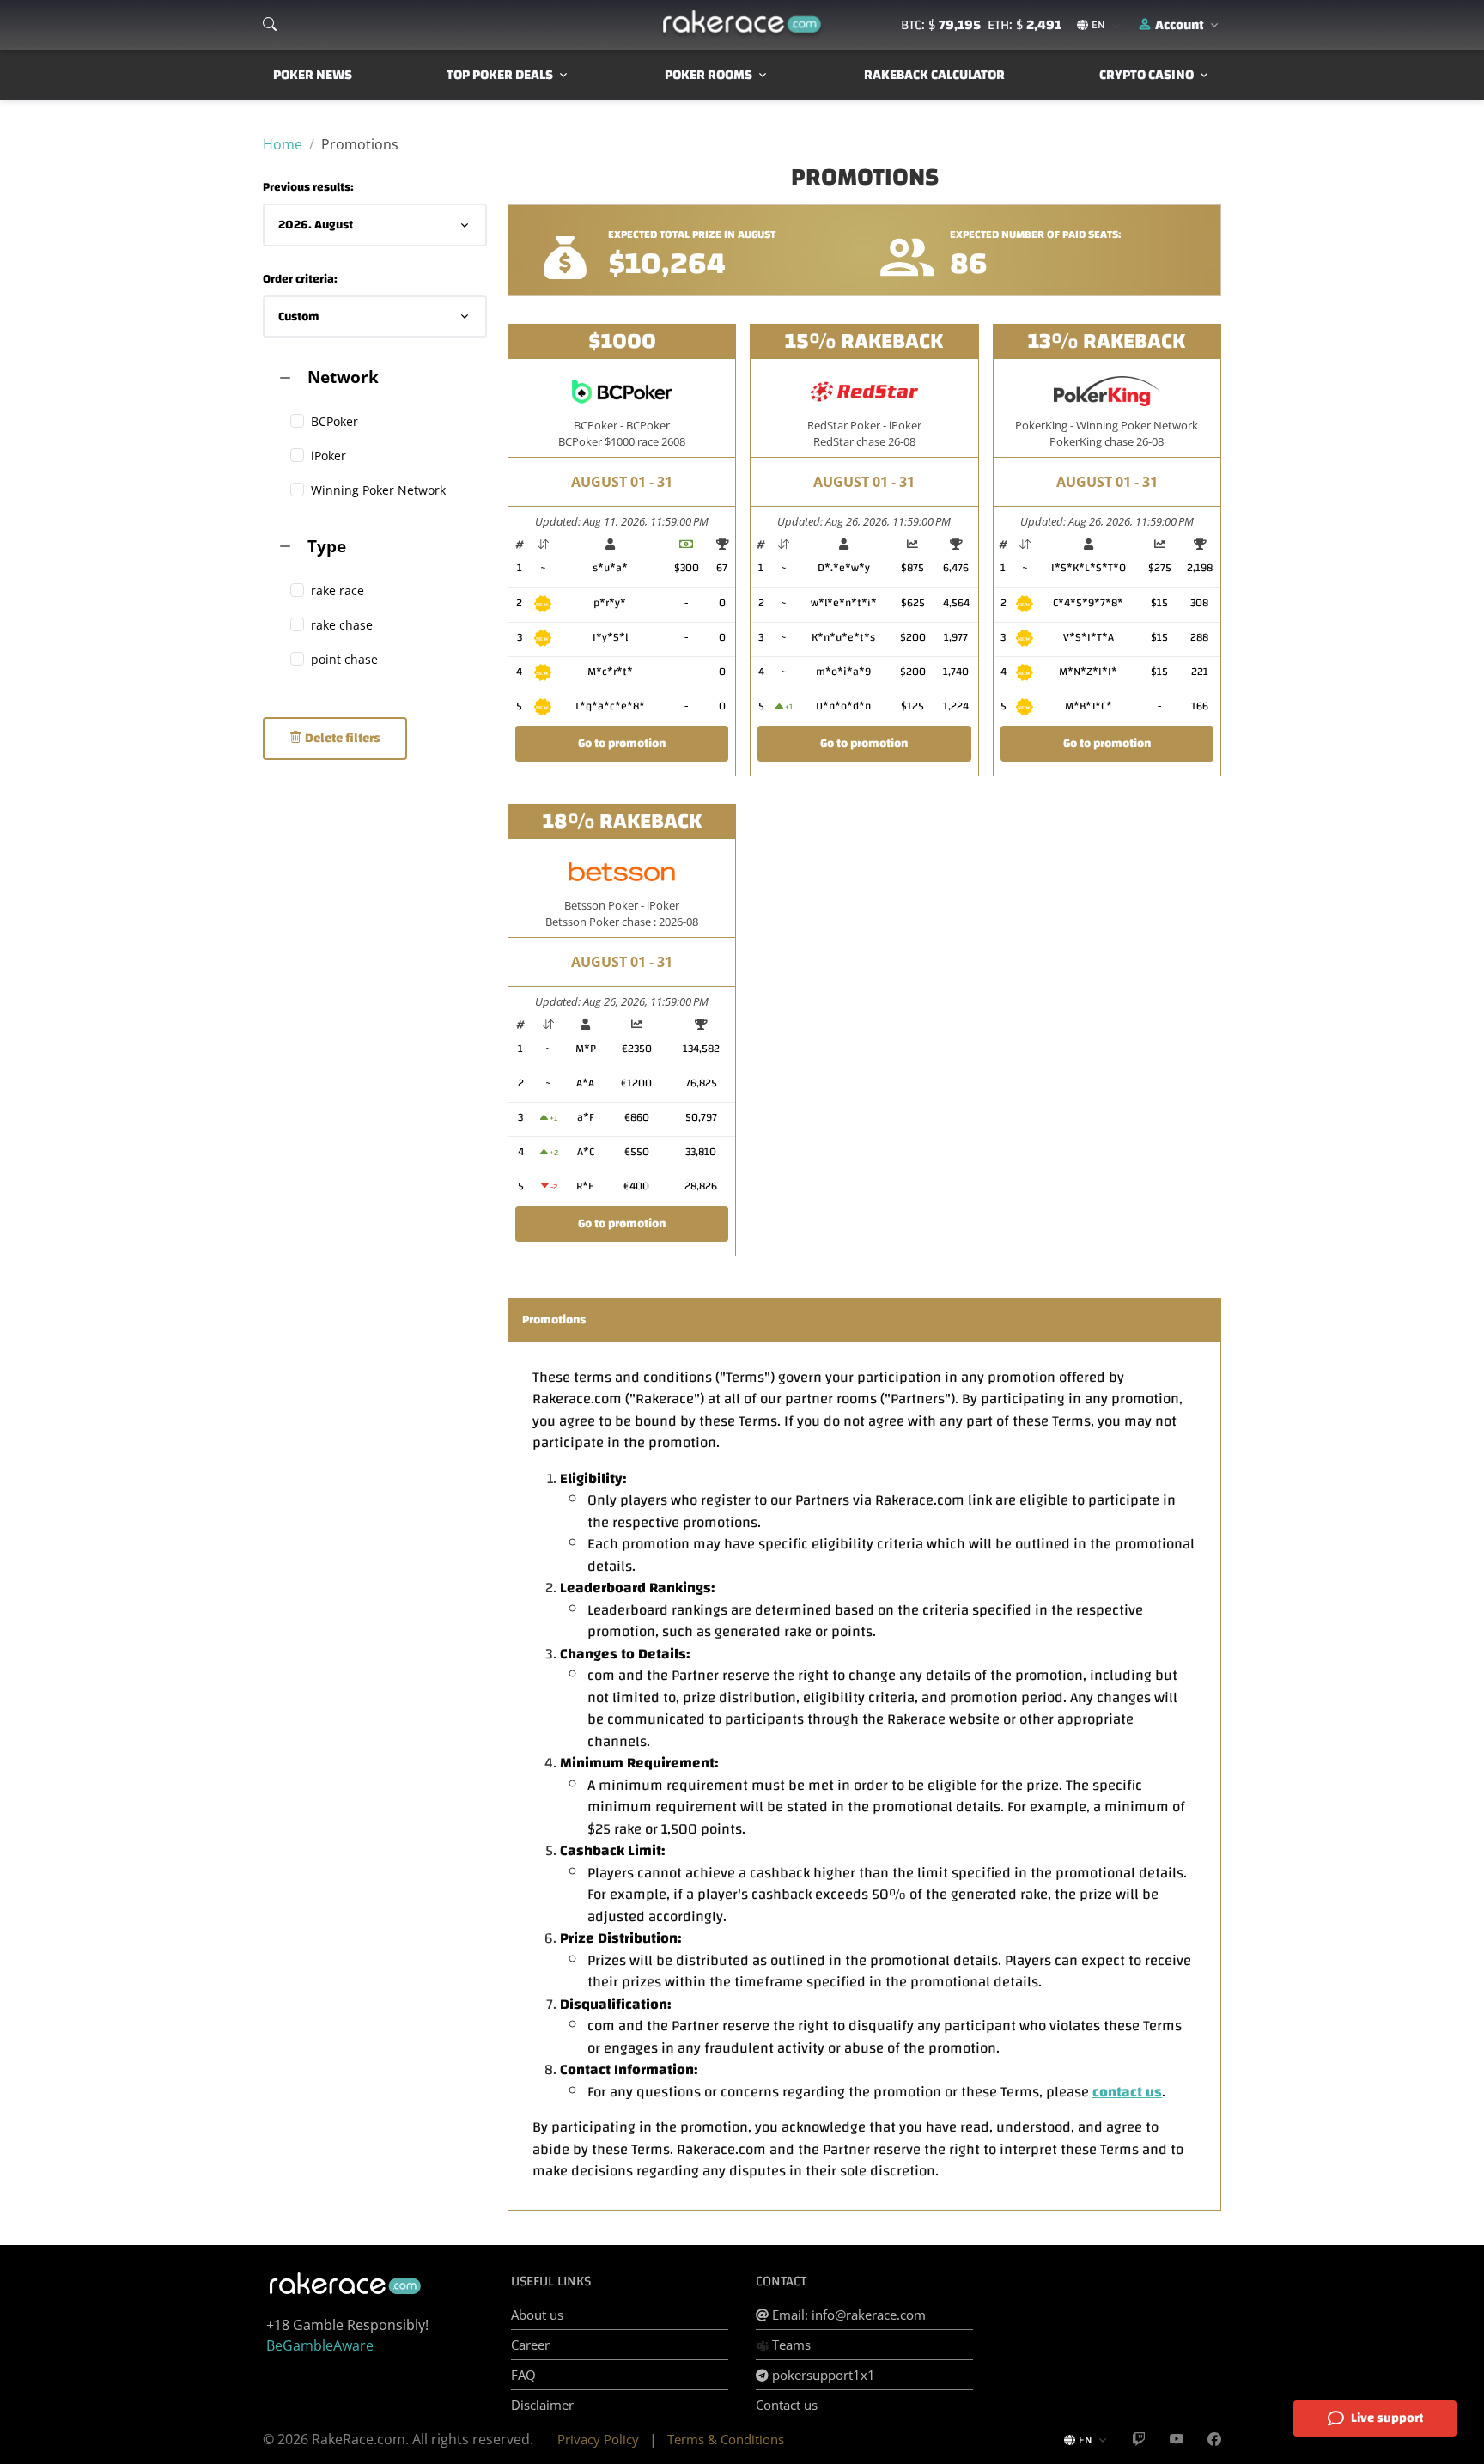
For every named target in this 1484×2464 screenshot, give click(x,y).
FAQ (523, 2375)
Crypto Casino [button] (1146, 75)
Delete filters (341, 738)
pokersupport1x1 (822, 2375)
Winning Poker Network (378, 490)
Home (283, 144)
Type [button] (327, 546)
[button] (1180, 25)
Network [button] (343, 377)
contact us (1127, 2092)
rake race (338, 590)
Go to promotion (622, 743)
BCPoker (335, 421)
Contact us (787, 2405)
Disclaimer (542, 2405)
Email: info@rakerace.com (847, 2315)
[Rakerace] (742, 25)
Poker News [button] (313, 75)
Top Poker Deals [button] (500, 75)
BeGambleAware (320, 2345)
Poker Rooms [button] (709, 75)
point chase (344, 659)
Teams (790, 2345)
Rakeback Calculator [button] (934, 75)
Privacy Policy (598, 2439)
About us (537, 2315)
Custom (299, 316)
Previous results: (308, 188)
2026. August (316, 225)
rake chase (342, 625)
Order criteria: (300, 280)
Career (530, 2345)
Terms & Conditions (726, 2439)
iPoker (328, 456)
